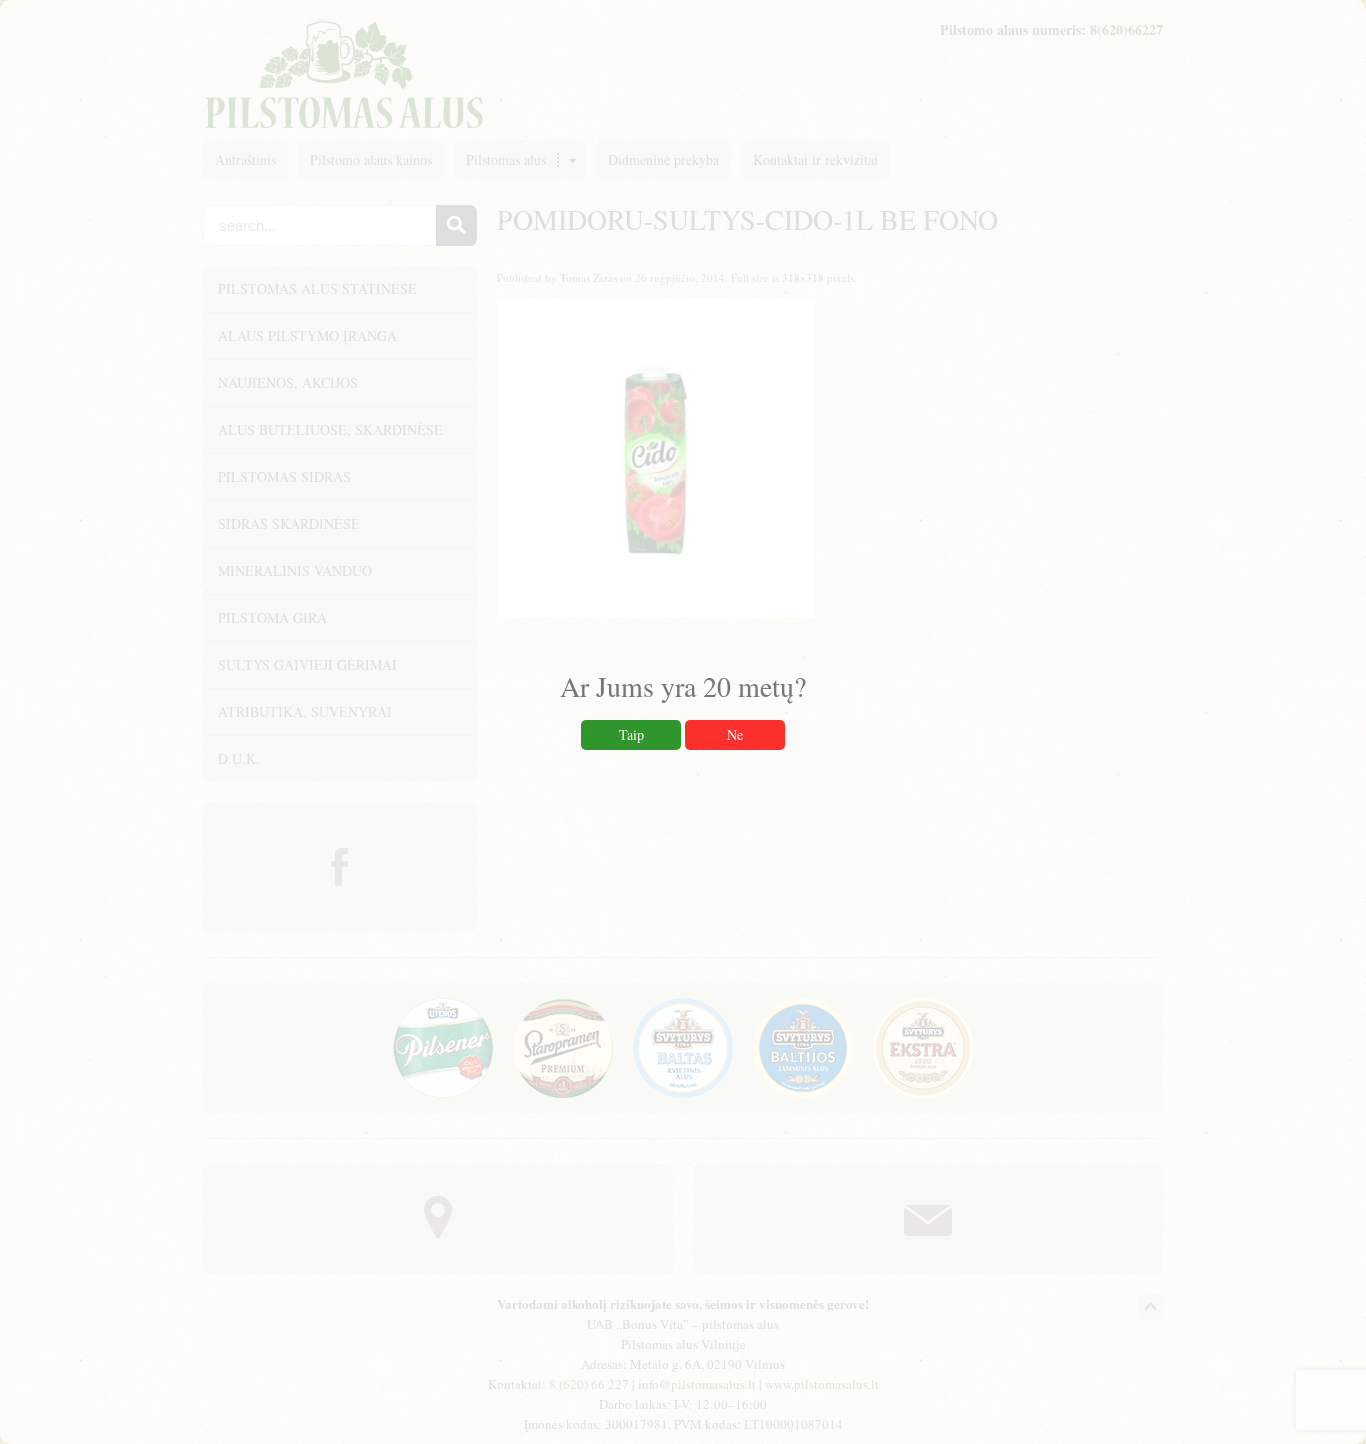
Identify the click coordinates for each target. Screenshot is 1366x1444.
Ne (735, 734)
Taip (631, 734)
